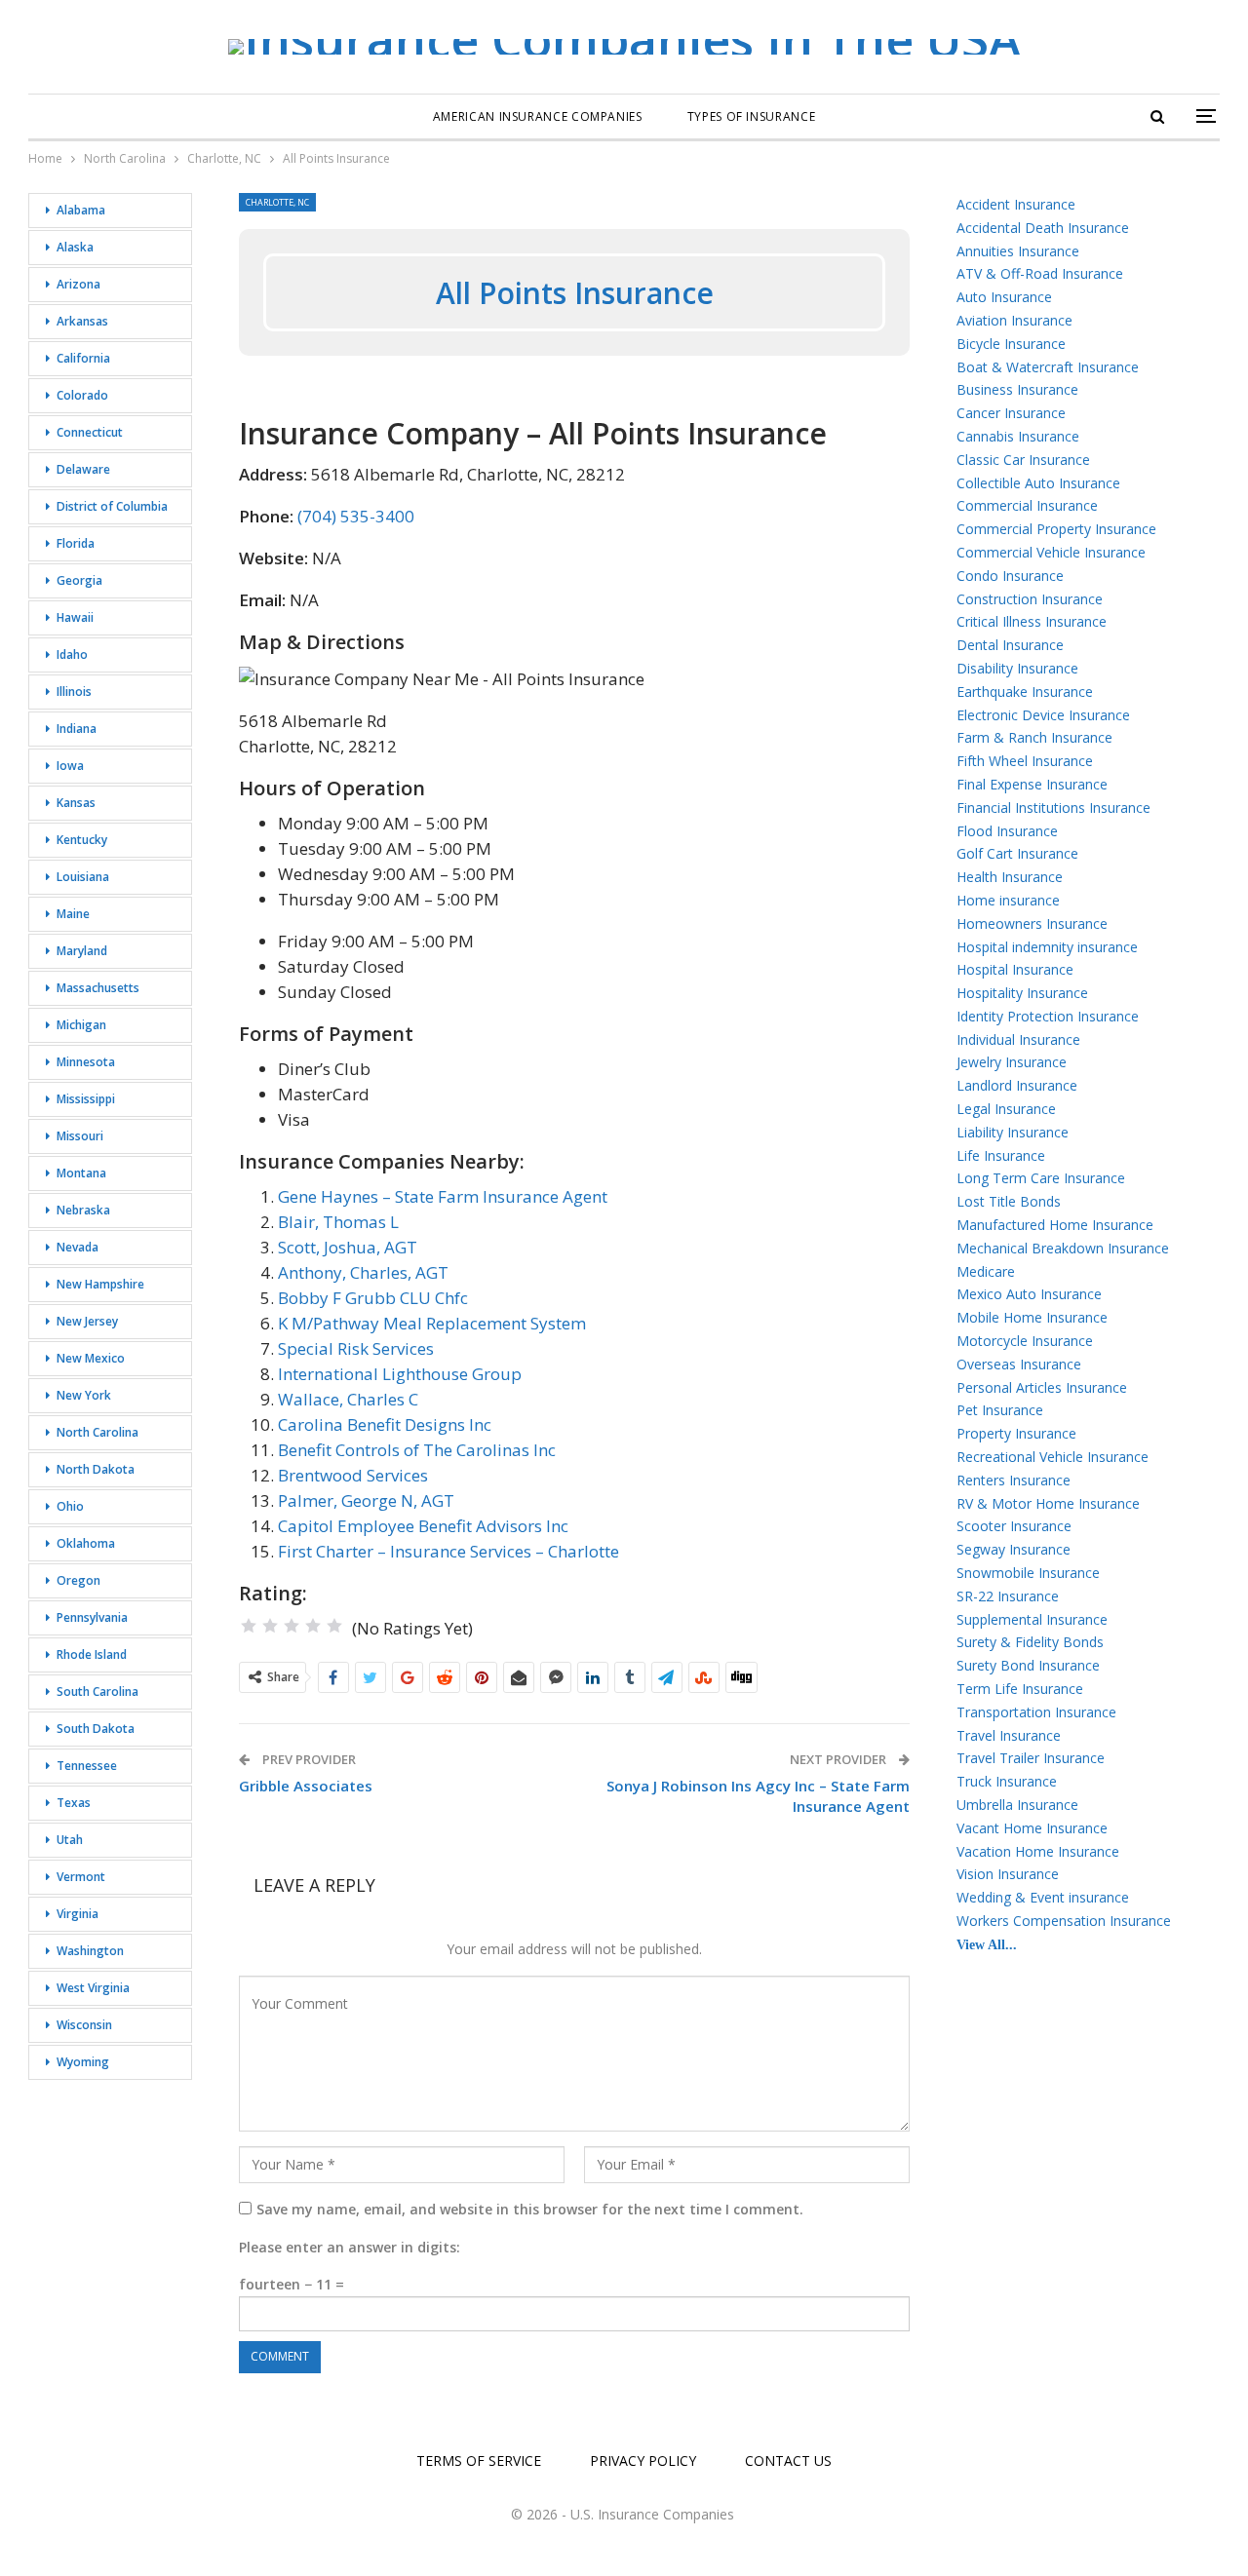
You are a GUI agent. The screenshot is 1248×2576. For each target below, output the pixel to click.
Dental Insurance (1010, 645)
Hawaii (75, 617)
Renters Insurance (1014, 1480)
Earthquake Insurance (1025, 692)
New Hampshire (100, 1284)
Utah (70, 1840)
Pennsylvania (92, 1617)
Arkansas (82, 321)
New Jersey (87, 1321)
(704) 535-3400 (356, 516)
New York (84, 1395)
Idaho (72, 654)
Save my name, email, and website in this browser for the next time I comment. (530, 2209)
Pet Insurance (1000, 1410)
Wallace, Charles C (348, 1399)
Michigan (81, 1025)
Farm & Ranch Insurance (1034, 737)
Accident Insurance (1016, 204)
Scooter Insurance (1014, 1526)
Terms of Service (479, 2461)
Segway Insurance (1014, 1549)
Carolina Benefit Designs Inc (385, 1424)
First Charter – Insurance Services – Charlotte (448, 1551)
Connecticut (90, 432)
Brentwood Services (353, 1475)
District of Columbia (112, 506)
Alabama (81, 210)
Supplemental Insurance (1032, 1619)
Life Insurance (1001, 1155)
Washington (90, 1951)
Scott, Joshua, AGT (348, 1247)
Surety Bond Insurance (1028, 1665)
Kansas (76, 803)
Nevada (78, 1247)
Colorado (82, 395)
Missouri (80, 1136)
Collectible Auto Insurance (1038, 483)
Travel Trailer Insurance (1031, 1758)
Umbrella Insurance (1017, 1805)
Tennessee (87, 1766)
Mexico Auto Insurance (1029, 1294)
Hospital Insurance (1015, 969)
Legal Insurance (1006, 1109)
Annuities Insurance (1018, 251)
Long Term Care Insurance (1041, 1178)
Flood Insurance (1007, 831)
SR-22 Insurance (1008, 1596)
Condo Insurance (1010, 576)
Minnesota (86, 1062)
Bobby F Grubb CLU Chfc (373, 1298)
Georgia (79, 580)
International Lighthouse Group (400, 1374)
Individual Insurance (1018, 1039)
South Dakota (96, 1729)
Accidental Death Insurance (1043, 228)
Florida (76, 543)
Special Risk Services (356, 1348)
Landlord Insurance (1017, 1085)
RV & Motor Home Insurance (1048, 1503)
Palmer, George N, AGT (366, 1500)
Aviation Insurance (1014, 320)
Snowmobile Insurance (1028, 1573)
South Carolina (97, 1692)
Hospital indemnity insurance (1047, 947)
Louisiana (83, 877)
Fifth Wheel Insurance (1025, 761)
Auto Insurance (1004, 297)
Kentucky (82, 840)
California (83, 358)
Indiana (77, 729)
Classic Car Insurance (1023, 460)
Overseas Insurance (1019, 1364)
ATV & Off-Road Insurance (1040, 273)
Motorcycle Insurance (1025, 1341)
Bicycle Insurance (1011, 344)
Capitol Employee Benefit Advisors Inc (423, 1526)
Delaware (83, 469)
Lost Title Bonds (1009, 1201)
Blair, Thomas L (338, 1222)
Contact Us (788, 2461)
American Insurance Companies (538, 116)
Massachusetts (98, 988)
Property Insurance (1016, 1433)
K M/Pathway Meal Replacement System (432, 1323)
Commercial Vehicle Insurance (1051, 552)
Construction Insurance (1030, 599)
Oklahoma (86, 1543)
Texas (74, 1803)
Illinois (74, 692)
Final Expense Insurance (1032, 784)
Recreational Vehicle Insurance (1053, 1457)
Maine (73, 914)
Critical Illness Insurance (1032, 621)
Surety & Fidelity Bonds (1030, 1642)
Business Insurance (1017, 389)
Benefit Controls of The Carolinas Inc (417, 1450)
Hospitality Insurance (1022, 993)
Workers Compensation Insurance (1064, 1921)
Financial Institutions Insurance (1053, 807)
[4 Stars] (313, 1626)
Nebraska (83, 1210)
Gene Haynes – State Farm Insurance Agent (443, 1196)
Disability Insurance (1017, 668)
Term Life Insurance (1020, 1689)
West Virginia (93, 1988)
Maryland (82, 951)
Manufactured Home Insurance (1055, 1225)
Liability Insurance (1013, 1132)
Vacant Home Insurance (1032, 1828)
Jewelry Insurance (1012, 1062)
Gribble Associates (306, 1786)
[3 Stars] (292, 1626)
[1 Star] (249, 1626)
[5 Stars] (334, 1626)
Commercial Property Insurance (1056, 529)
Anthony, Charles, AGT (363, 1272)
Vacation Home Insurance (1038, 1851)
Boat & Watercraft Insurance (1048, 367)
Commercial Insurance (1027, 505)
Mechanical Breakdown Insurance (1063, 1248)
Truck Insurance (1007, 1781)
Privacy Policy (643, 2461)
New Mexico (91, 1358)
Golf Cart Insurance (1017, 853)
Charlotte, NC (277, 202)
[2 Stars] (270, 1626)
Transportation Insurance (1036, 1712)
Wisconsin (84, 2025)
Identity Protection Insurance (1048, 1016)
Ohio (70, 1506)
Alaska (75, 247)
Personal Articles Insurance (1042, 1387)
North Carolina (97, 1432)
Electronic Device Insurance (1043, 715)
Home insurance (1008, 900)
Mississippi (86, 1099)
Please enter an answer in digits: (350, 2247)
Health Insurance (1010, 877)
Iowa (70, 766)
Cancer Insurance (1011, 413)
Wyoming (83, 2062)
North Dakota (96, 1469)
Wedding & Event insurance (1043, 1897)
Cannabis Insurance (1018, 436)
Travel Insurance (1009, 1735)
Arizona (78, 284)
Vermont (81, 1877)
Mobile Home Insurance (1032, 1317)
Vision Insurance (1008, 1874)
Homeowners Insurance (1032, 923)
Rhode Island (92, 1654)
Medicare (986, 1271)
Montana (81, 1173)
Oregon (78, 1580)
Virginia (78, 1914)
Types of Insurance (752, 116)
